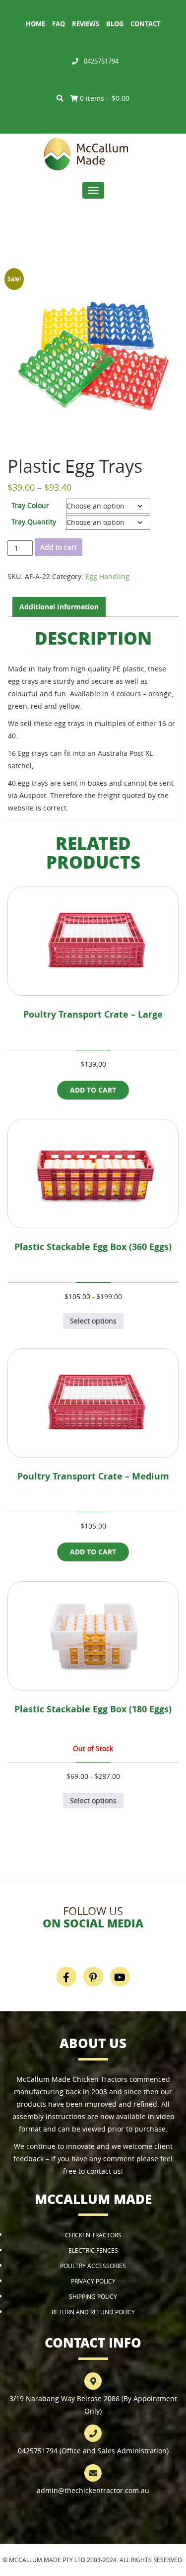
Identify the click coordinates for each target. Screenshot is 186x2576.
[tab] (59, 607)
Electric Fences (93, 2250)
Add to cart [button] (93, 1090)
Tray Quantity (34, 522)
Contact (146, 24)
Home (35, 24)
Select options (93, 1321)
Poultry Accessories (93, 2266)
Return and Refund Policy (93, 2312)
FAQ (59, 24)
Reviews (86, 24)
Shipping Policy (93, 2296)
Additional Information (59, 607)
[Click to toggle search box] (60, 98)
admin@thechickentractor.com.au (93, 2490)
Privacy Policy (93, 2281)
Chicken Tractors (93, 2235)
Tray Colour (30, 505)
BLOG (115, 24)
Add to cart (59, 547)
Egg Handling (107, 576)
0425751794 (101, 61)
